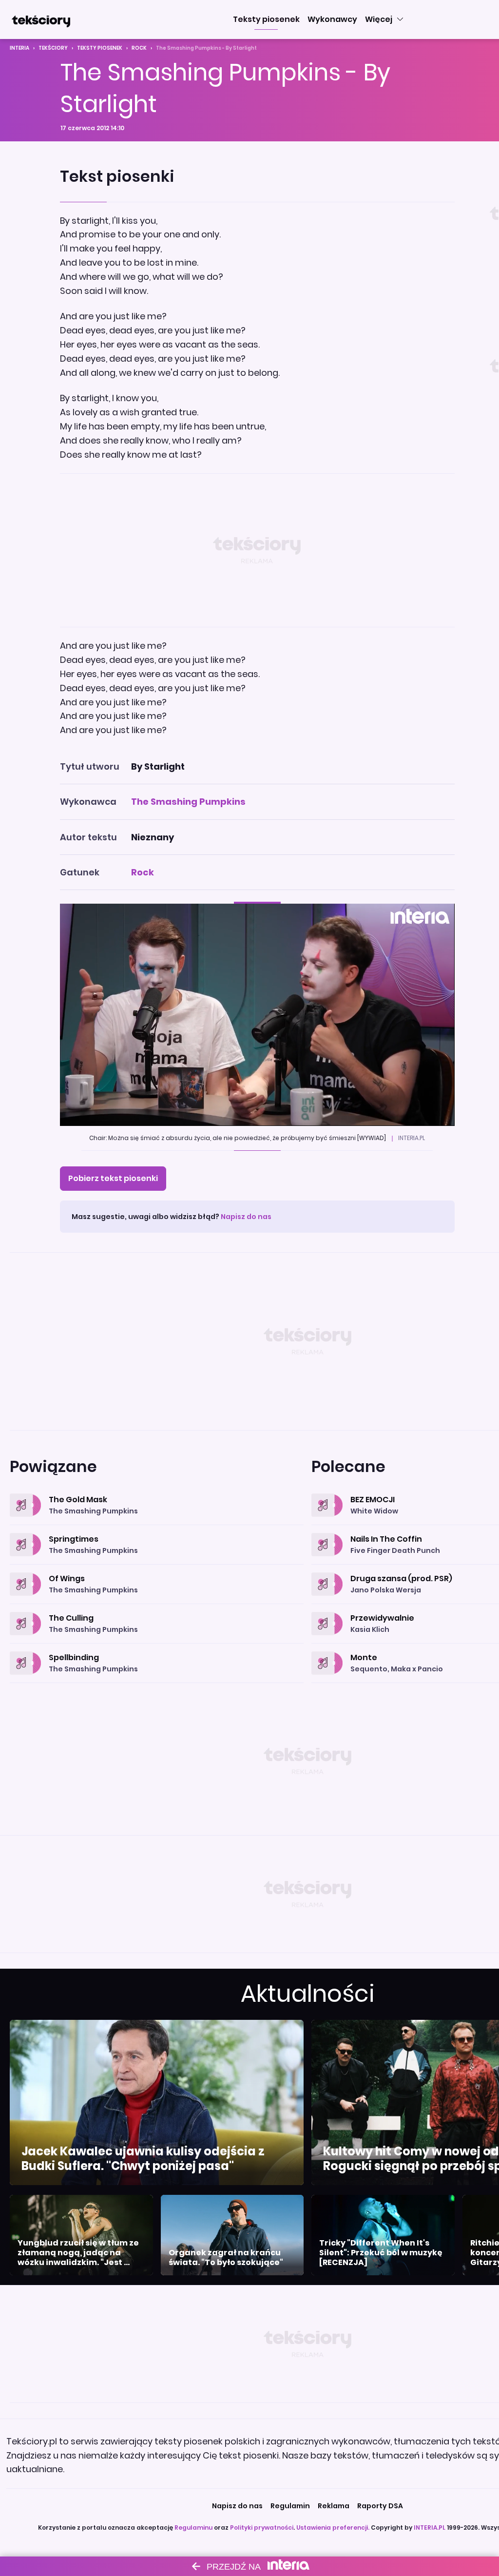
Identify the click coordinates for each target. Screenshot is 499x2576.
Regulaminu (193, 2528)
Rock (139, 48)
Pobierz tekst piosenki (113, 1178)
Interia (19, 48)
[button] (266, 19)
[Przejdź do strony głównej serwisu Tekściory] (41, 19)
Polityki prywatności (262, 2528)
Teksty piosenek (100, 48)
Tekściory (53, 48)
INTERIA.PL (430, 2528)
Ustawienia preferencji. (333, 2528)
